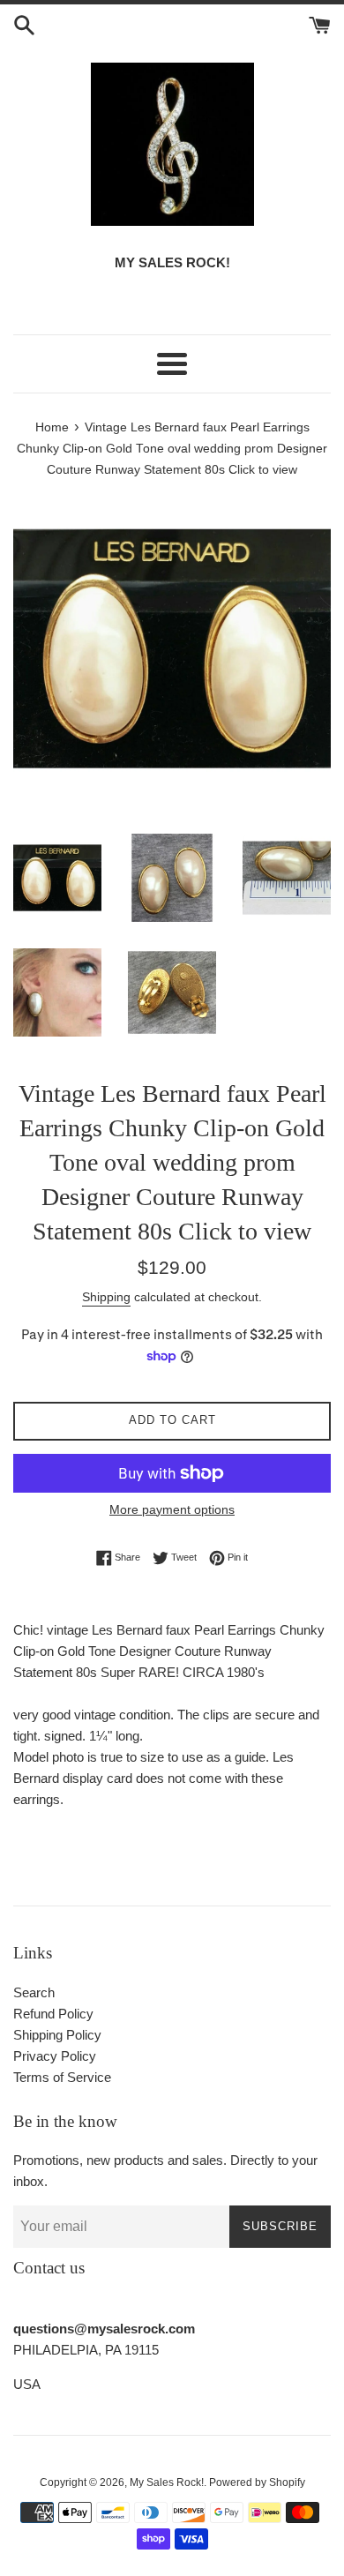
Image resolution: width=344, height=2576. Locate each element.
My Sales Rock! (167, 2482)
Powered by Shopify (257, 2482)
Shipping (106, 1297)
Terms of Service (62, 2077)
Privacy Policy (55, 2056)
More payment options (172, 1509)
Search (34, 1992)
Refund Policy (53, 2014)
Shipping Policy (57, 2035)
